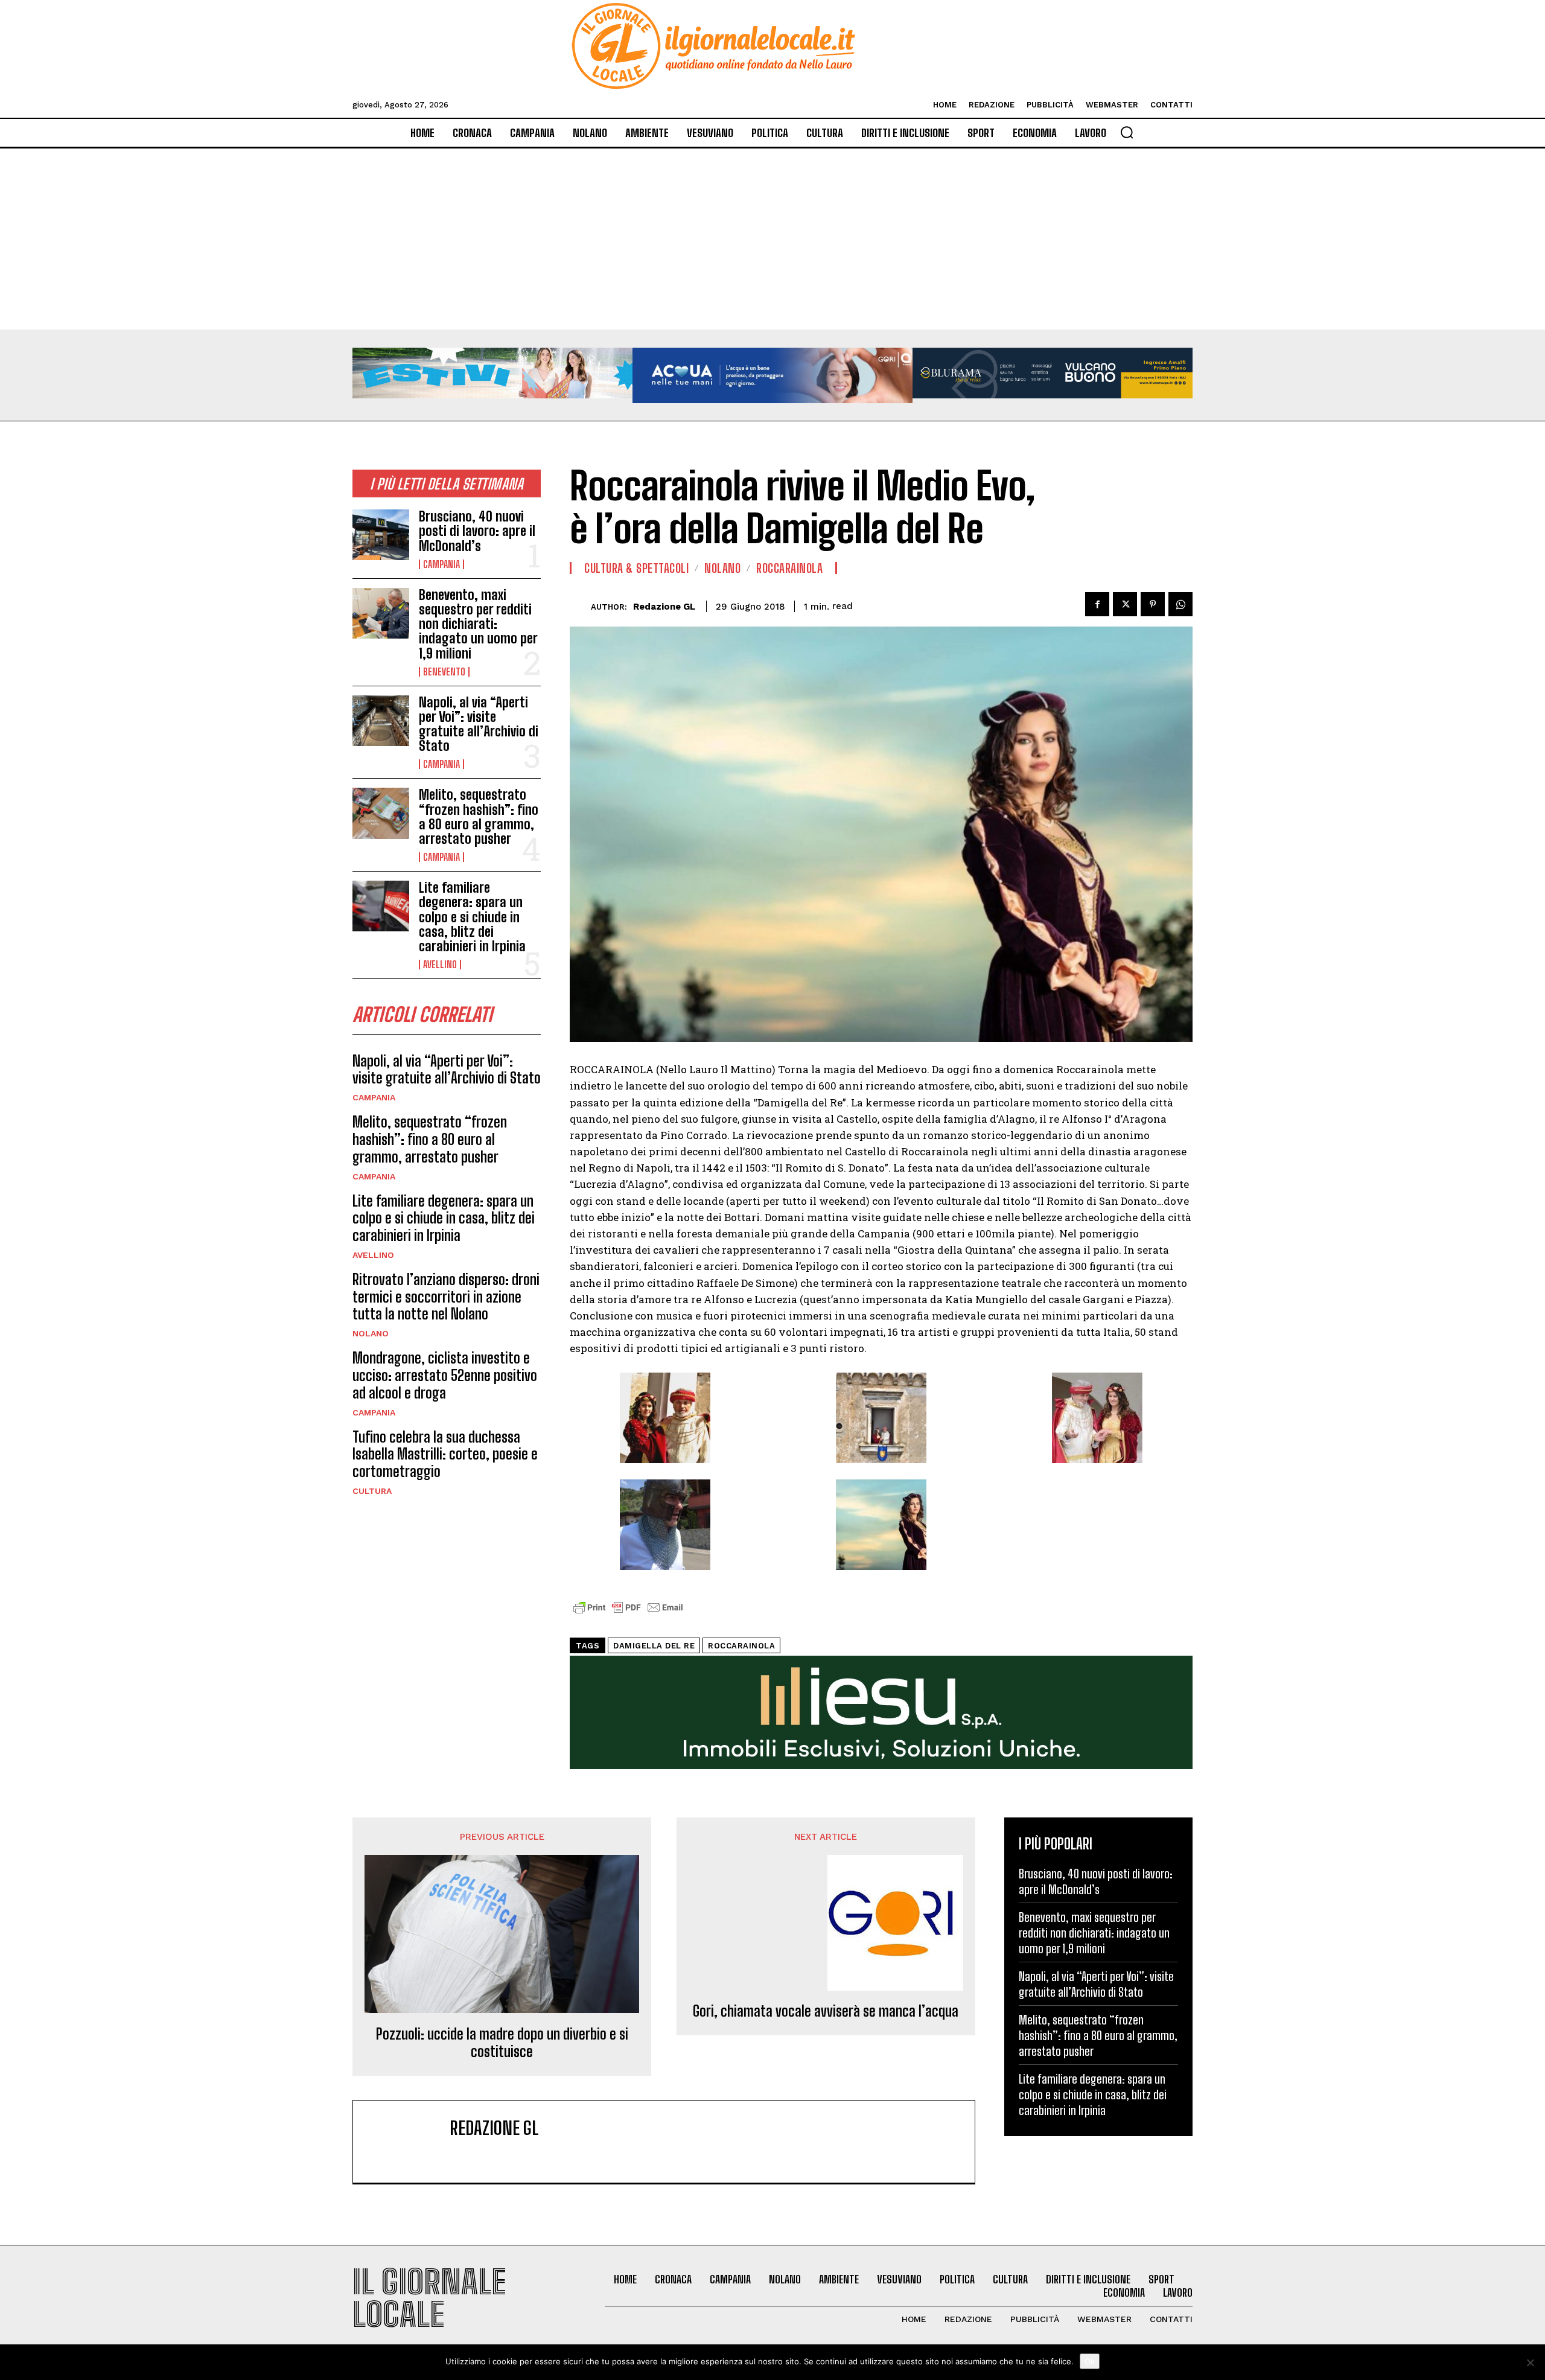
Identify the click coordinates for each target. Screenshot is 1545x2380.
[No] (1530, 2362)
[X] (1125, 604)
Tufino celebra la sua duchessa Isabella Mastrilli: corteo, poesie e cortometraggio (445, 1454)
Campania (441, 564)
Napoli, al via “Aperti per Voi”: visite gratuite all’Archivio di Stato (479, 724)
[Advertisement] (772, 239)
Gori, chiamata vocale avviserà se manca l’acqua (826, 2011)
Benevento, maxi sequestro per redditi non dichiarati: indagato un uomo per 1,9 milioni (478, 624)
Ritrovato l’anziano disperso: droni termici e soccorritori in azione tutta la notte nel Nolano (446, 1297)
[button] (1127, 132)
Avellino (440, 965)
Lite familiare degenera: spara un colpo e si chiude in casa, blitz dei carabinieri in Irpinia (472, 917)
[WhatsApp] (1180, 604)
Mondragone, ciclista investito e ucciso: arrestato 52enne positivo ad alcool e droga (445, 1375)
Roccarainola (789, 568)
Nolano (371, 1333)
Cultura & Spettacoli (636, 568)
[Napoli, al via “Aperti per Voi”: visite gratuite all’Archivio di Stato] (381, 721)
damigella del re (654, 1646)
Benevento (444, 672)
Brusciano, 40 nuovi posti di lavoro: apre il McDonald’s (477, 531)
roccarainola (741, 1646)
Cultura (372, 1491)
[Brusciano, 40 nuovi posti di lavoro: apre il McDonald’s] (381, 535)
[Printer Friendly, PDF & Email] (628, 1614)
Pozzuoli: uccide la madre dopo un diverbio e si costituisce (502, 2043)
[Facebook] (1097, 604)
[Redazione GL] (580, 606)
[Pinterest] (1153, 604)
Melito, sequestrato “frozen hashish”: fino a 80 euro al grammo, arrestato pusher (479, 817)
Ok (1090, 2361)
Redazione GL (664, 607)
